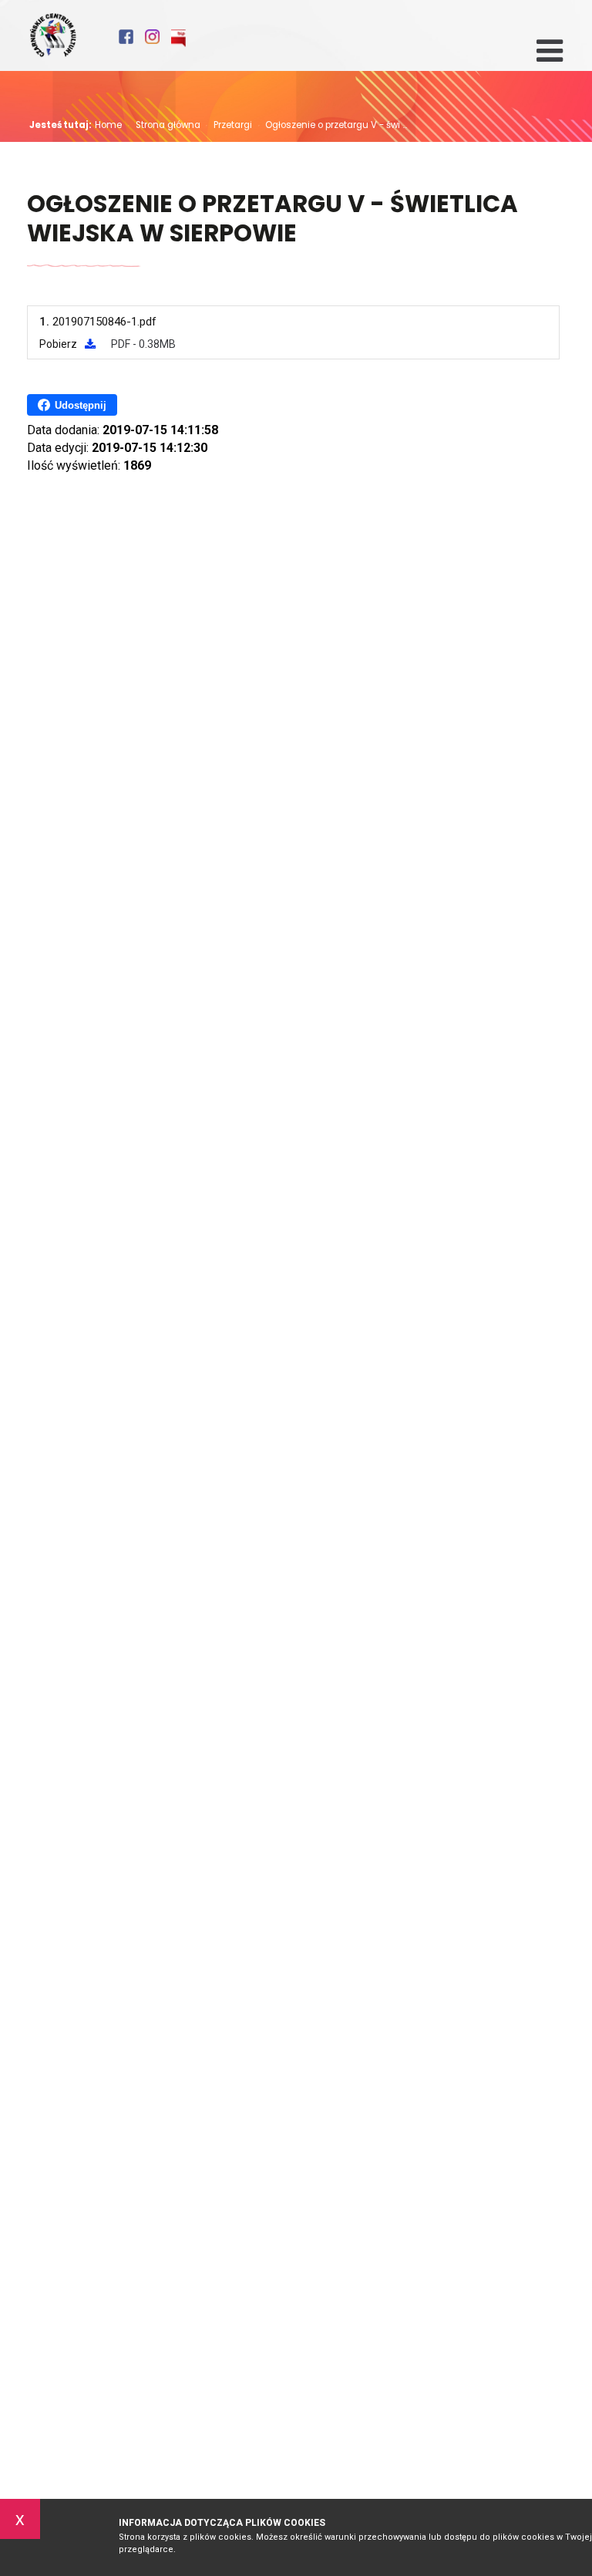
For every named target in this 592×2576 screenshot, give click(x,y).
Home (108, 126)
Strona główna (164, 126)
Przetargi (229, 126)
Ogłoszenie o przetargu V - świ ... (333, 126)
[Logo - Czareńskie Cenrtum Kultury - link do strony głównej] (53, 35)
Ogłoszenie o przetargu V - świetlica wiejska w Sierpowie (272, 220)
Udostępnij (81, 405)
